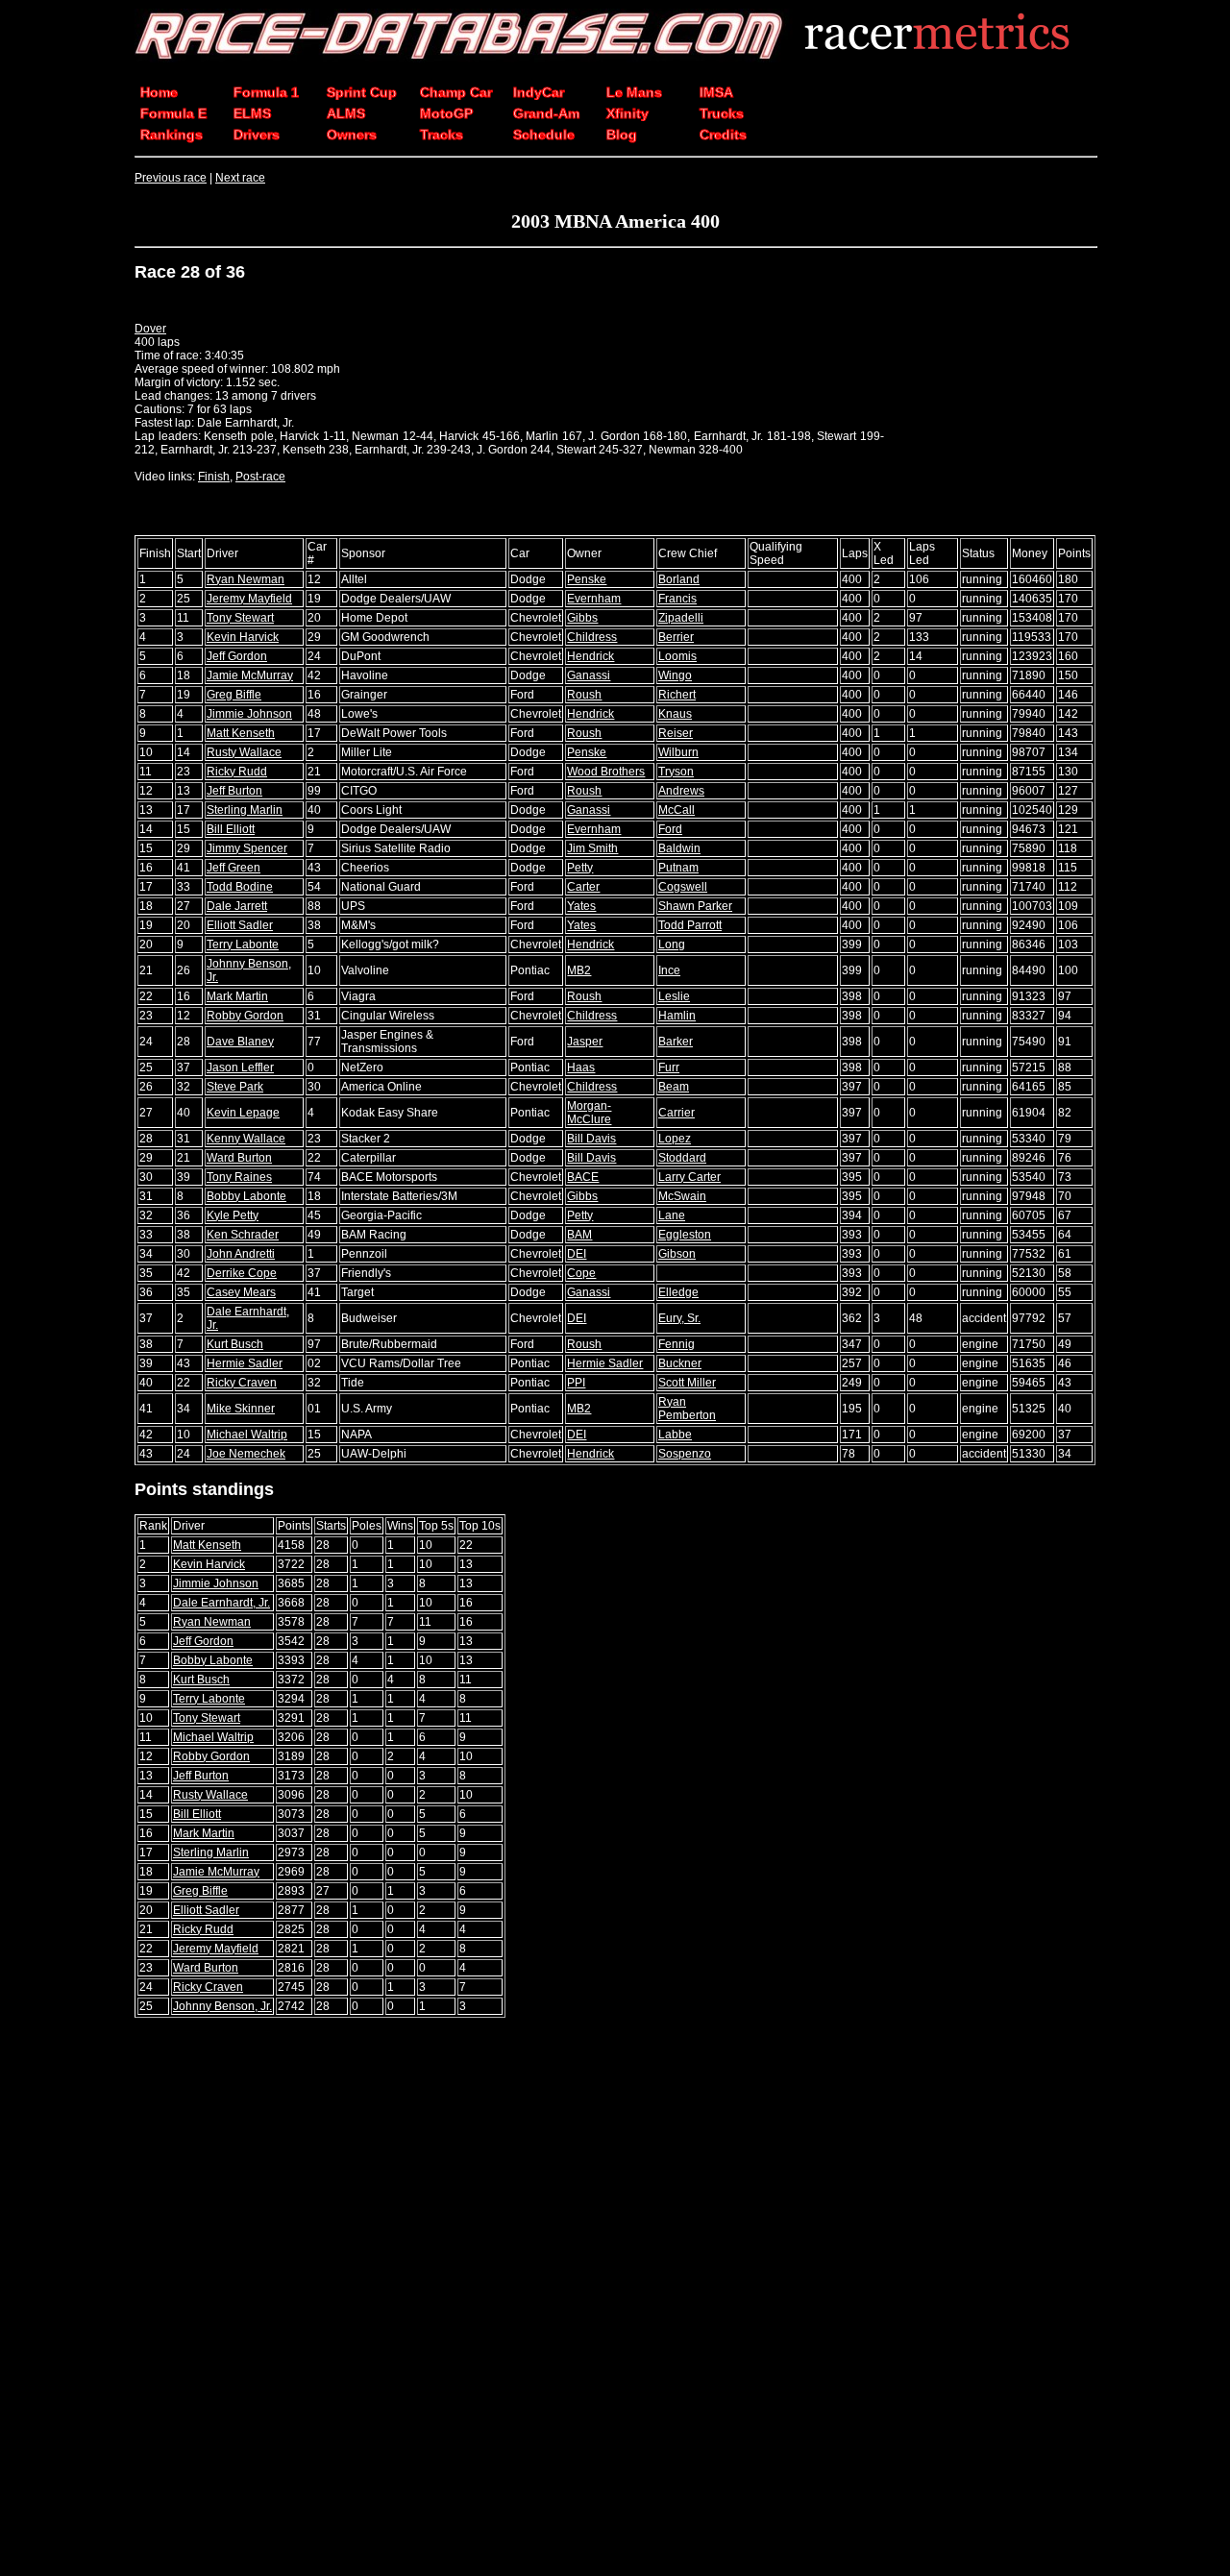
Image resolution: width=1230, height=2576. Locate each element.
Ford (670, 829)
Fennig (676, 1344)
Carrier (676, 1113)
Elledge (678, 1292)
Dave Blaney (240, 1042)
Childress (592, 637)
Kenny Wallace (246, 1139)
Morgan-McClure (589, 1113)
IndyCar (539, 92)
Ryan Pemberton (687, 1409)
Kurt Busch (235, 1344)
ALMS (346, 113)
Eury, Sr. (679, 1318)
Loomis (677, 656)
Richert (677, 695)
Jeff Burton (234, 791)
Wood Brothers (606, 772)
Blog (622, 135)
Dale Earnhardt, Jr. (221, 1603)
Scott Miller (687, 1383)
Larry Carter (689, 1177)
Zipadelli (681, 618)
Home (159, 92)
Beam (674, 1087)
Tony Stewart (240, 618)
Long (672, 945)
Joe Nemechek (246, 1454)
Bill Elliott (231, 829)
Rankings (172, 135)
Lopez (675, 1139)
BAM (579, 1235)
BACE (583, 1177)
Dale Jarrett (237, 906)
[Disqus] (615, 2298)
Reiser (676, 733)
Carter (583, 887)
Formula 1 (266, 92)
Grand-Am (546, 113)
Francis (677, 599)
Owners (352, 135)
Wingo (675, 675)
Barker (676, 1042)
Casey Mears (241, 1292)
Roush (584, 695)
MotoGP (446, 113)
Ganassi (589, 675)
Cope (581, 1273)
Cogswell (683, 887)
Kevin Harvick (243, 637)
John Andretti (241, 1254)
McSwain (682, 1196)
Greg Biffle (234, 695)
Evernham (594, 599)
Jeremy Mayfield (249, 599)
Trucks (722, 113)
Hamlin (677, 1016)
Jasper (585, 1042)
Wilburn (678, 752)
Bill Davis (591, 1139)
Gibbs (582, 618)
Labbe (675, 1435)
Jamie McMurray (250, 675)
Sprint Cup (362, 92)
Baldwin (679, 848)
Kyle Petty (233, 1215)
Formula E (173, 113)
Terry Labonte (243, 945)
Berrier (676, 637)
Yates (581, 906)
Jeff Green (234, 868)
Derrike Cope (242, 1273)
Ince (669, 970)
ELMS (252, 113)
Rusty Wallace (244, 752)
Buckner (680, 1363)
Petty (580, 868)
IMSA (716, 92)
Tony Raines (239, 1177)
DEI (577, 1254)
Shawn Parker (695, 906)
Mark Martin (237, 996)
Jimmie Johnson (249, 714)
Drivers (257, 135)
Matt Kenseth (241, 733)
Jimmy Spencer (247, 848)
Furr (669, 1067)
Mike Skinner (241, 1409)
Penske (587, 579)
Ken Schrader (243, 1235)
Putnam (678, 868)
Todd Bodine (240, 887)
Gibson (677, 1254)
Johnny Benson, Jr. (222, 2006)
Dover (150, 329)
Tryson (676, 772)
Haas (581, 1067)
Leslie (674, 996)
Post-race (260, 477)
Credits (723, 135)
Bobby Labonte (246, 1196)
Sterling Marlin (245, 810)
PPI (576, 1383)
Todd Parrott (690, 925)
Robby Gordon (245, 1016)
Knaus (675, 714)
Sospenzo (685, 1454)
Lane (672, 1215)
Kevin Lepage (243, 1113)
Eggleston (685, 1235)
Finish (214, 477)
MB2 (579, 970)
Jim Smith (592, 848)
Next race (240, 178)
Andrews (681, 791)
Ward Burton (239, 1158)
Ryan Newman (246, 579)
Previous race (171, 178)
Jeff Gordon (237, 656)
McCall (676, 810)
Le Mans (634, 92)
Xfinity (627, 113)
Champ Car (456, 92)
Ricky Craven (242, 1383)
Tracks (442, 135)
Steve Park (235, 1087)
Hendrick (590, 656)
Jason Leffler (240, 1067)
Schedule (544, 135)
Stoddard (682, 1158)
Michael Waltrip (247, 1435)
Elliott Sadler (240, 925)
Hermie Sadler (245, 1363)
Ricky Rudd (237, 772)
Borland (679, 579)
